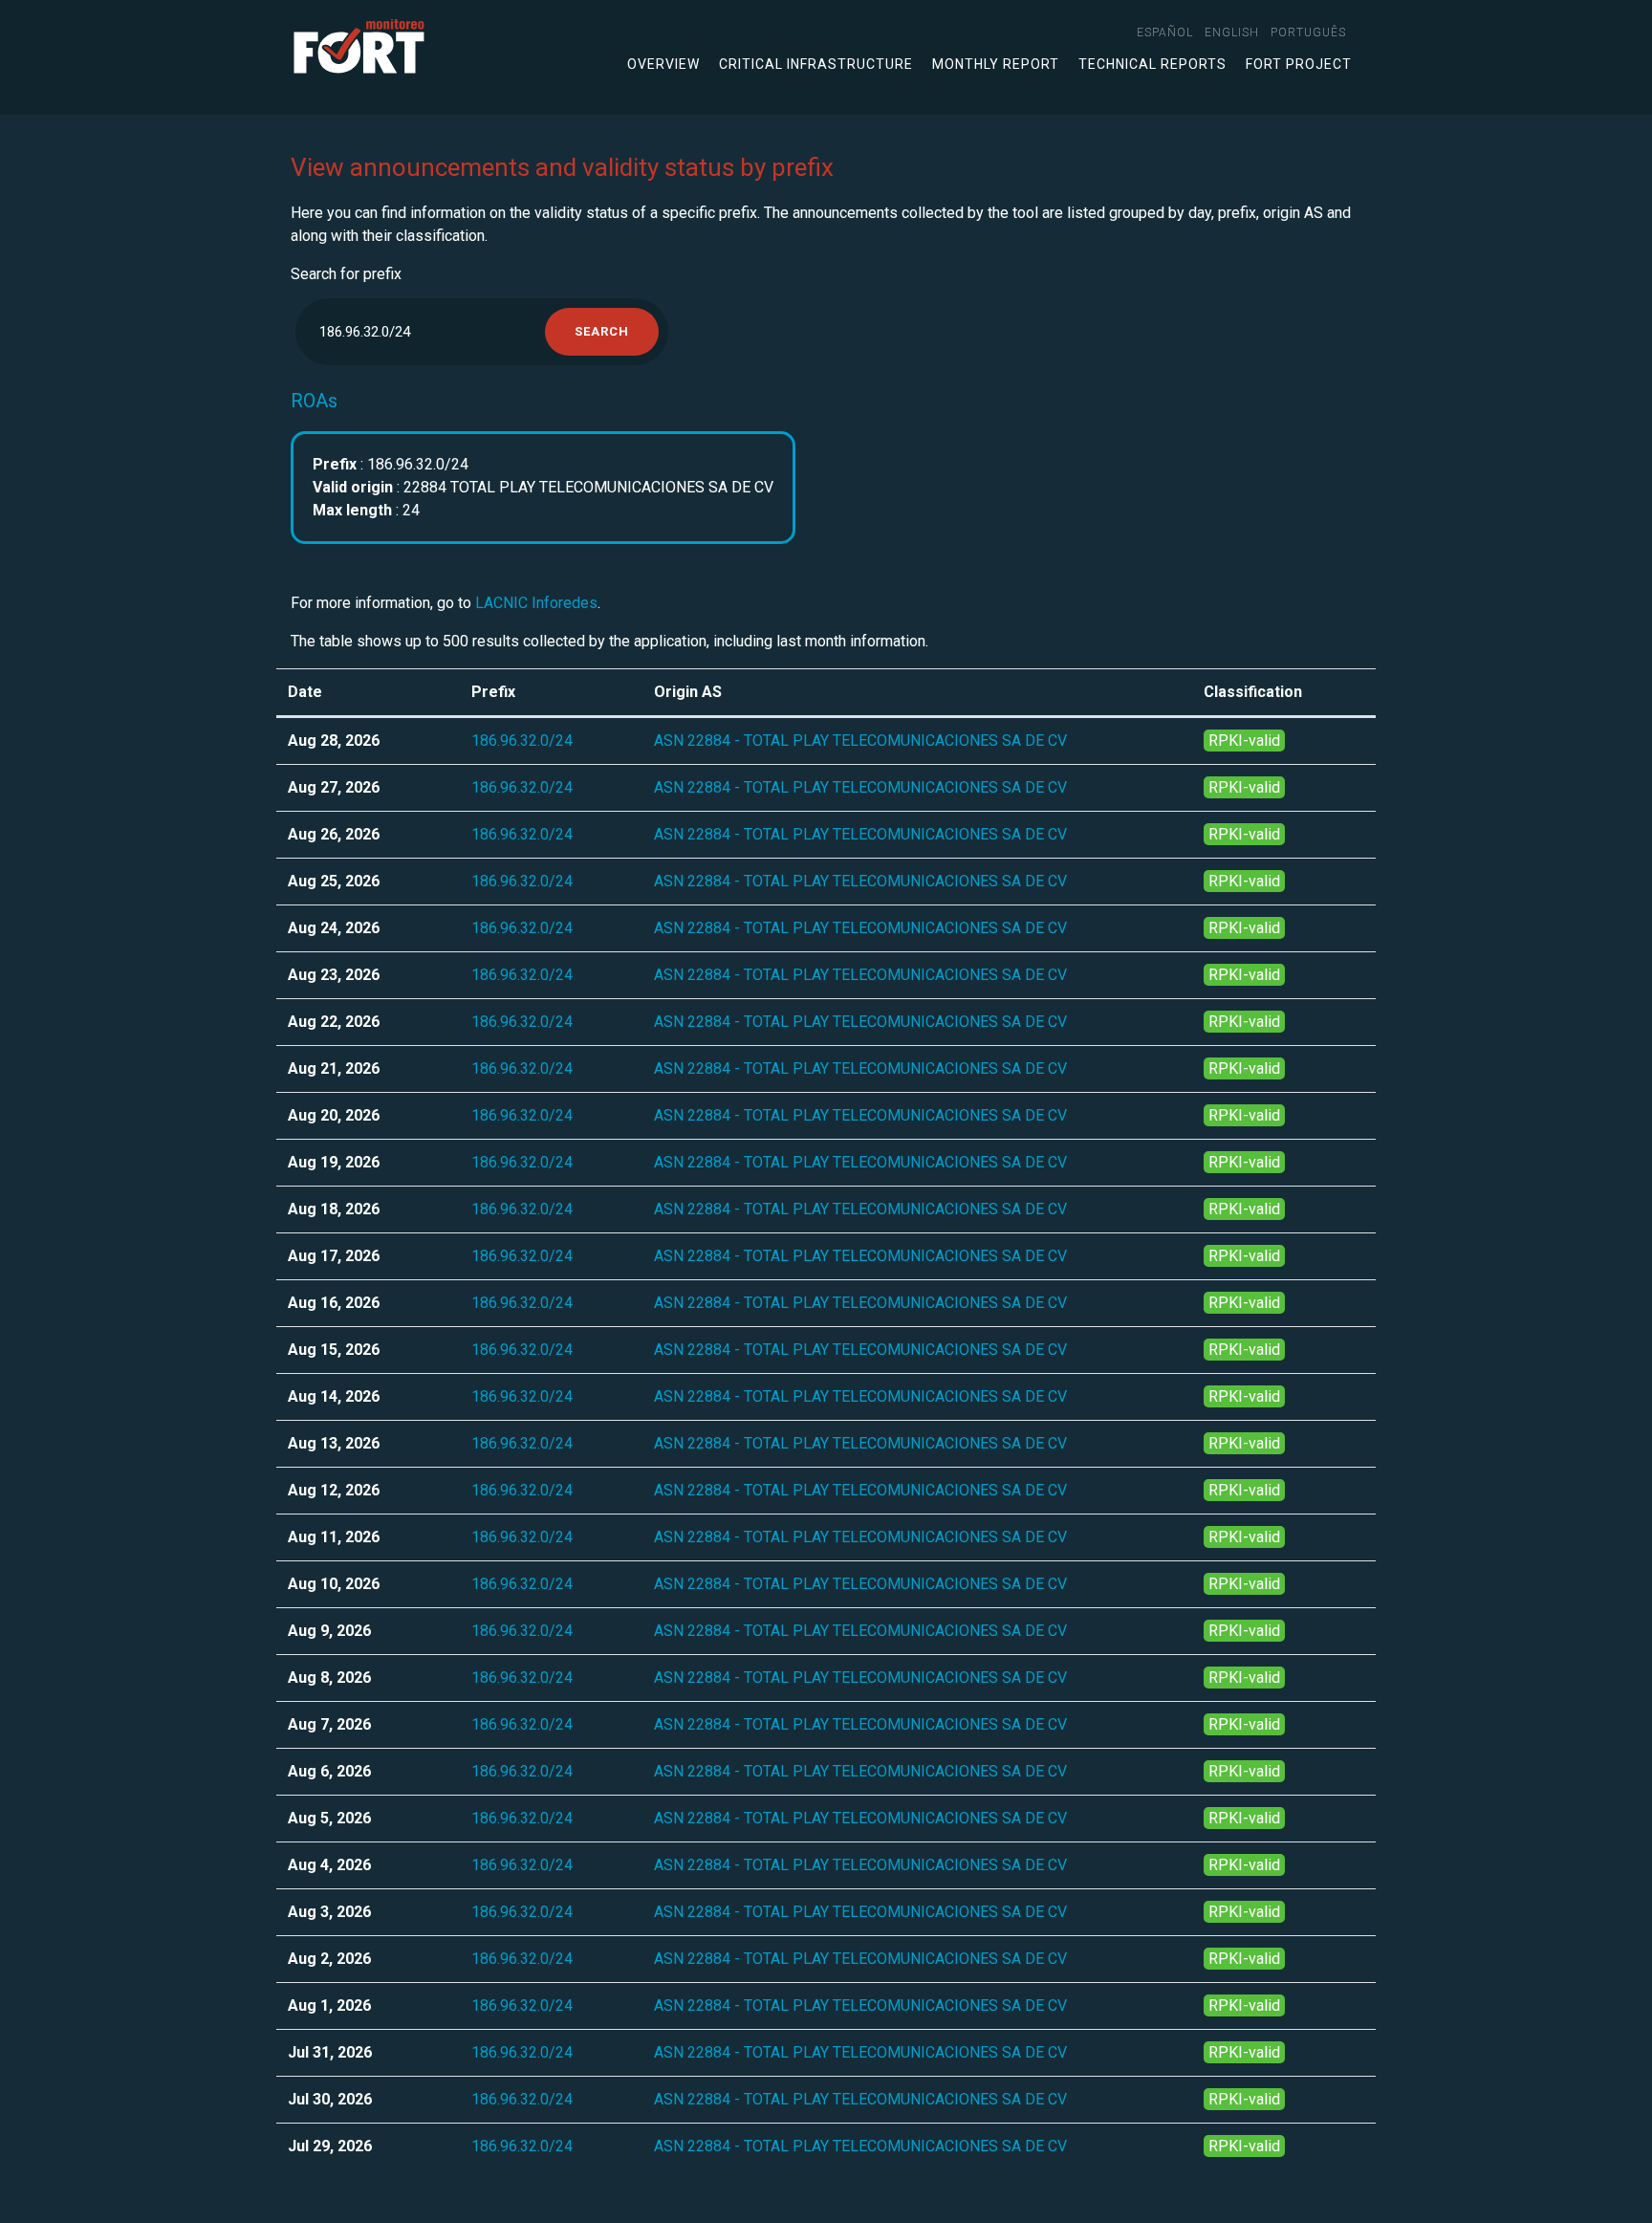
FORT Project (1299, 64)
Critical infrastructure (816, 64)
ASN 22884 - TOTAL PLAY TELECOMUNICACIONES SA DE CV (860, 741)
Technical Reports (1152, 64)
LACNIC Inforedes (536, 603)
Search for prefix (346, 274)
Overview (663, 64)
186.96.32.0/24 (522, 741)
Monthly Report (996, 64)
